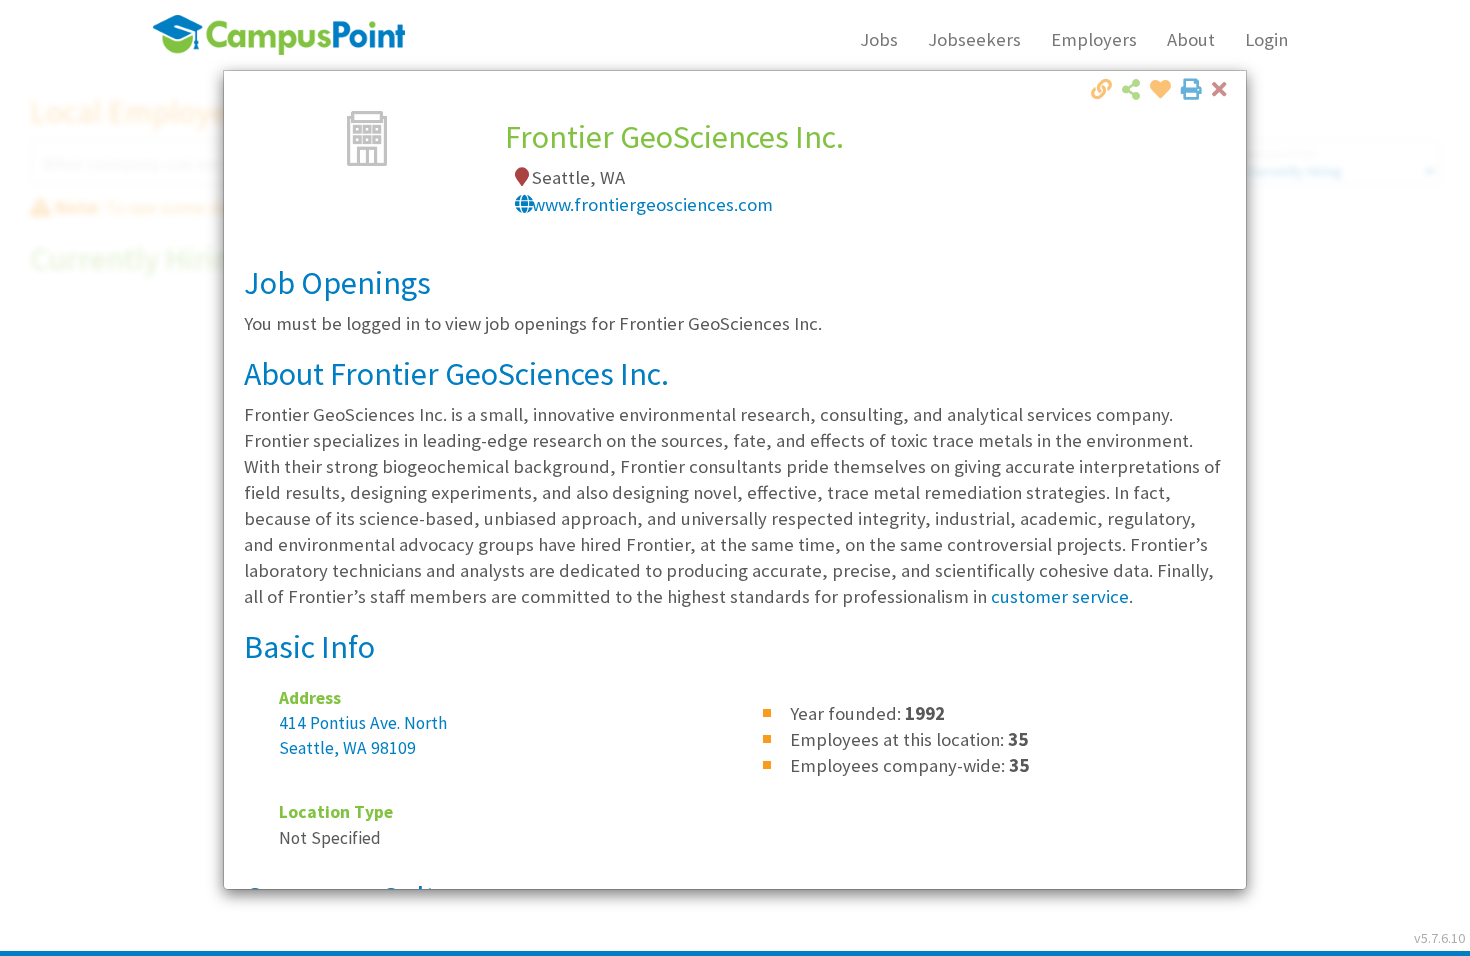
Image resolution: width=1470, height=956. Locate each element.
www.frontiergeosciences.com (652, 204)
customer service (1060, 596)
